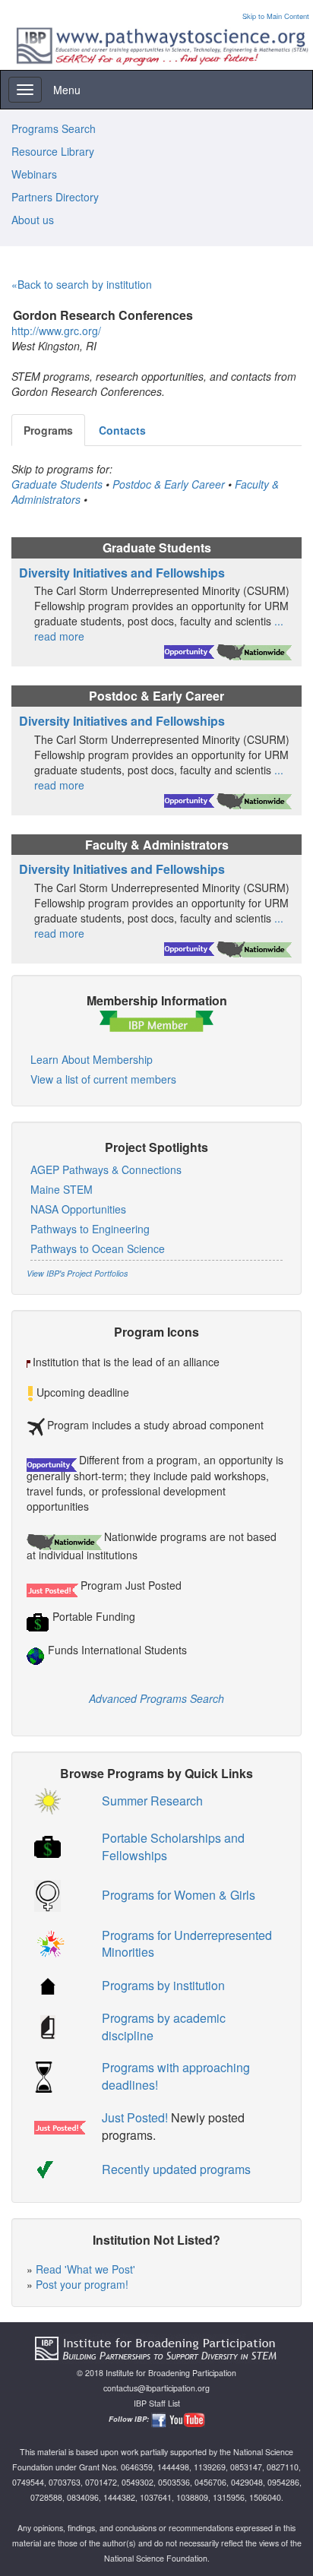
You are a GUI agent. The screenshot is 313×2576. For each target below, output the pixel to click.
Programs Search (54, 128)
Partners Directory (55, 197)
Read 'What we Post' (85, 2269)
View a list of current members (103, 1079)
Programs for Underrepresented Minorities (187, 1944)
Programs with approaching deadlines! (176, 2076)
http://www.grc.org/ (56, 331)
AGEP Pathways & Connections (106, 1169)
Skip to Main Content (276, 16)
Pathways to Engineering (90, 1229)
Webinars (34, 174)
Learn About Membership (92, 1059)
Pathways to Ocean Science (98, 1248)
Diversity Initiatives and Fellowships (122, 573)
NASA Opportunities (78, 1209)
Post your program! (82, 2284)
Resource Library (53, 151)
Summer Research (152, 1801)
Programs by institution (163, 1985)
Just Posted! (135, 2117)
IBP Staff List (157, 2403)
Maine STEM (62, 1189)
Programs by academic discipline (164, 2027)
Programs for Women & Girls (179, 1895)
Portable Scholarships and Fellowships (173, 1847)
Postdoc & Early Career (169, 484)
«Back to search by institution (82, 284)
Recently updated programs (176, 2169)
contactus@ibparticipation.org (156, 2388)
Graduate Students (57, 484)
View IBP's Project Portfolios (77, 1273)
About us (33, 220)
